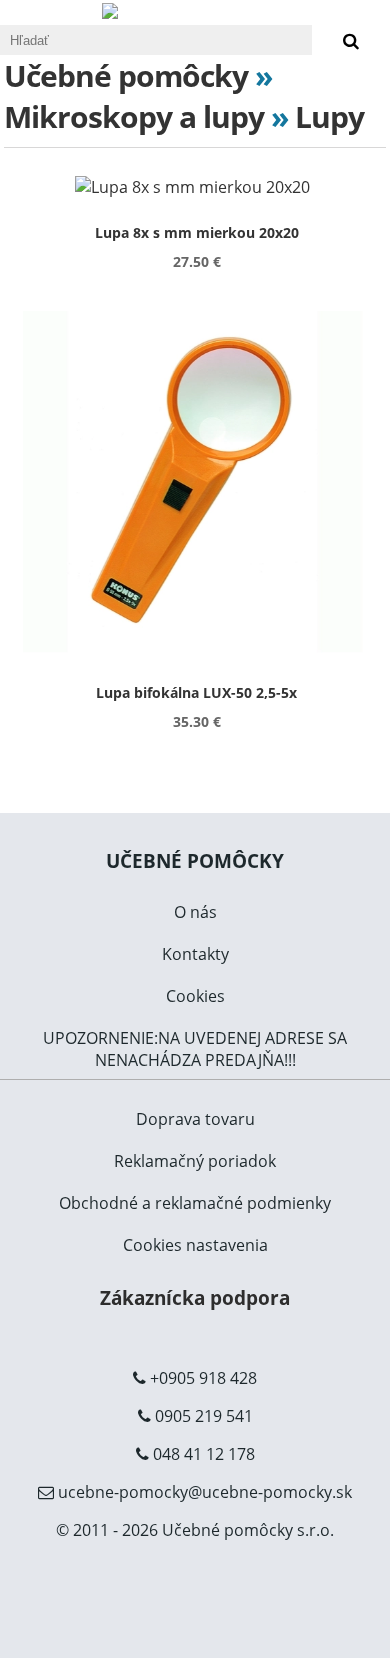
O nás (195, 912)
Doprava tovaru (195, 1119)
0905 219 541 (204, 1416)
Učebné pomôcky (126, 75)
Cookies (195, 996)
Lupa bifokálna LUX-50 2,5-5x (196, 692)
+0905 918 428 (203, 1378)
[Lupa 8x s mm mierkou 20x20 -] (197, 187)
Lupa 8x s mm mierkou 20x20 (197, 232)
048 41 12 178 (204, 1454)
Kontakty (195, 954)
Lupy (329, 116)
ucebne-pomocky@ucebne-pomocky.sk (205, 1492)
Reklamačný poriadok (195, 1161)
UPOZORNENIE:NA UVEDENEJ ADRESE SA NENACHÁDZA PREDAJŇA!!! (195, 1049)
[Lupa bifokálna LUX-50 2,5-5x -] (197, 484)
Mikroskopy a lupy (134, 116)
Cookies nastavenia (195, 1245)
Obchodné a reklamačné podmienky (195, 1203)
